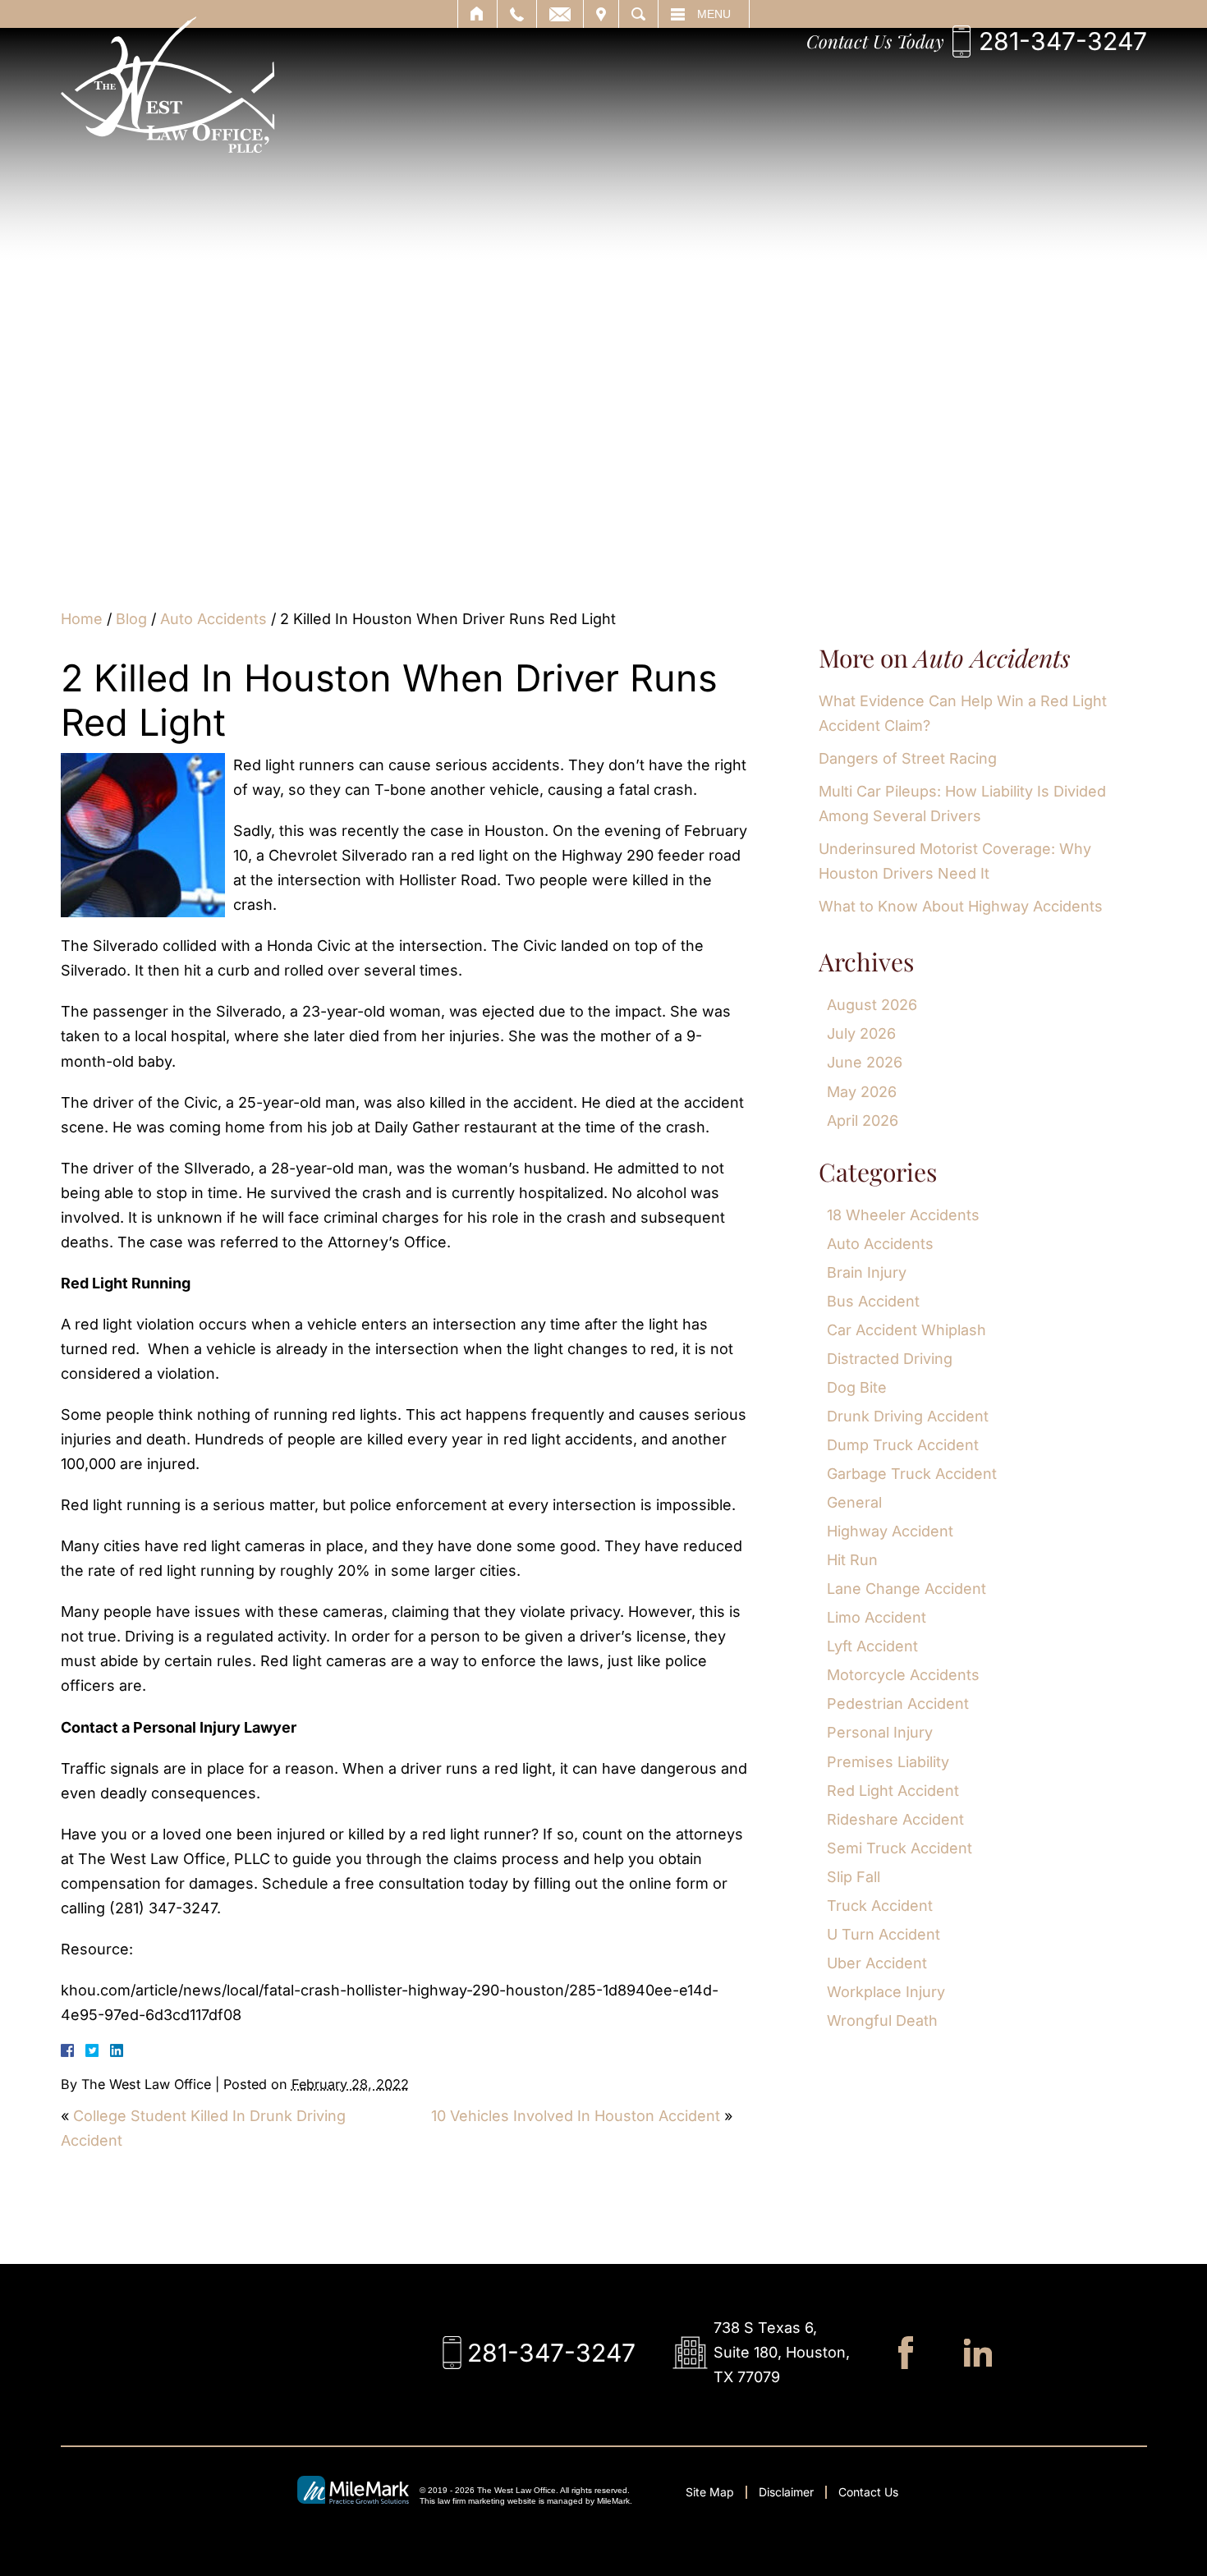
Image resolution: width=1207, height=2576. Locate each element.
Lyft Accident (872, 1646)
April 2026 (863, 1120)
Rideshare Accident (895, 1819)
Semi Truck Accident (900, 1848)
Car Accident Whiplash (906, 1330)
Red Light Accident (893, 1791)
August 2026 (872, 1005)
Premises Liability (888, 1762)
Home (82, 619)
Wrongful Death (882, 2020)
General (854, 1502)
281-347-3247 (1063, 41)
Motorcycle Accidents (903, 1675)
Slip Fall (854, 1877)
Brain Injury (867, 1272)
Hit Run (852, 1560)
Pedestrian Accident (898, 1704)
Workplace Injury (886, 1992)
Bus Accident (873, 1301)
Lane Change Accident (906, 1589)
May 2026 (862, 1092)
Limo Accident (877, 1617)
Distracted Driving (890, 1359)
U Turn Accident (883, 1934)
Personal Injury (880, 1732)
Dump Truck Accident (903, 1445)
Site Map (710, 2492)
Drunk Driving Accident (908, 1416)
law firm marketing (471, 2501)
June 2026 (865, 1062)
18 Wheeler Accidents (903, 1215)
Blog (131, 619)
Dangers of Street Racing (908, 758)
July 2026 (861, 1033)
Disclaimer (786, 2492)
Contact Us (868, 2492)
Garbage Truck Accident (912, 1474)
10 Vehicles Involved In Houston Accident (576, 2116)
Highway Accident (890, 1531)
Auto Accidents (213, 619)
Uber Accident (877, 1963)
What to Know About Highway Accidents (961, 906)
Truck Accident (880, 1906)
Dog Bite (857, 1387)
